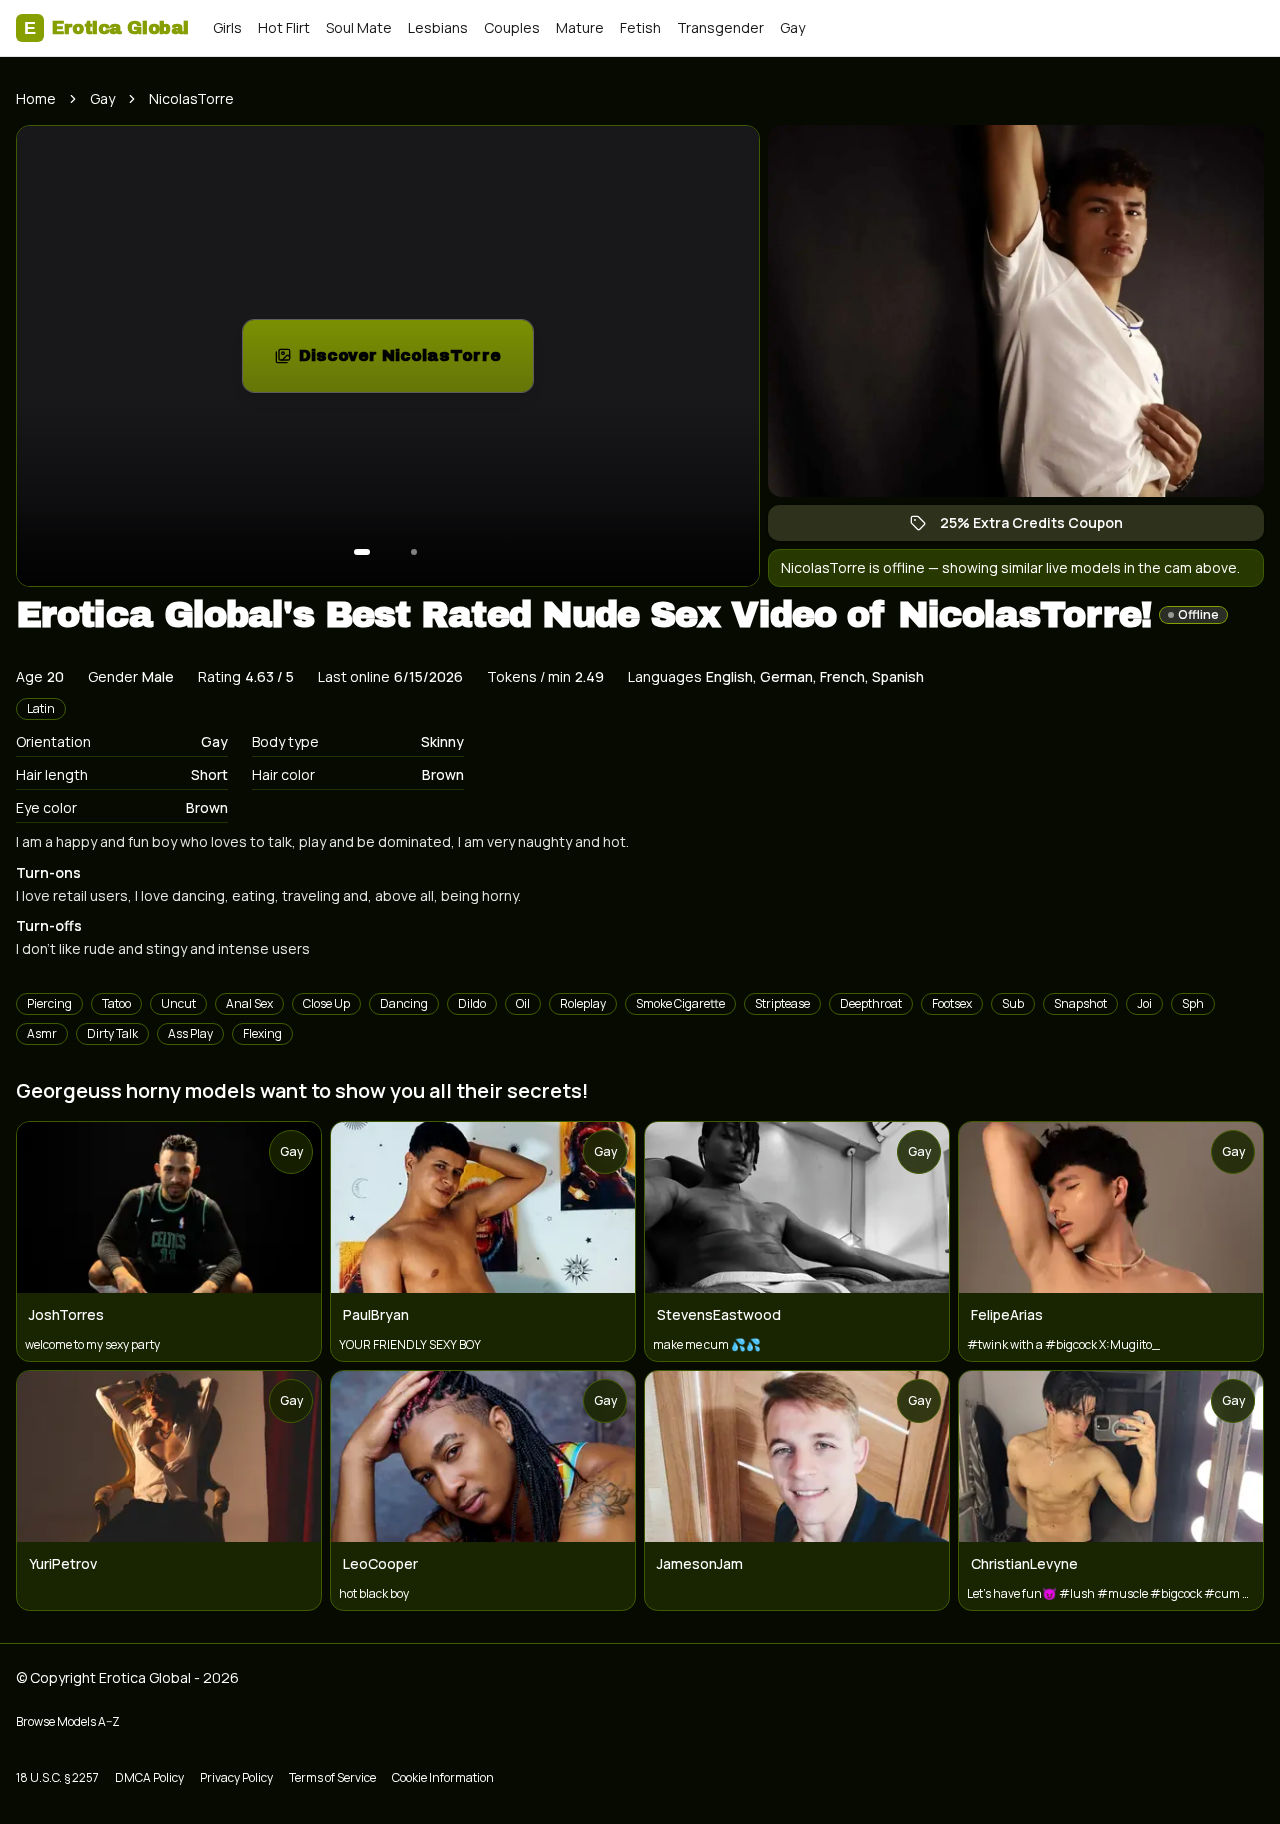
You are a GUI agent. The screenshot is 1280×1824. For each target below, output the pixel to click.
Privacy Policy (236, 1777)
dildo (472, 1003)
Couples (512, 27)
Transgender (720, 27)
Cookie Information (443, 1777)
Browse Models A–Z (68, 1721)
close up (326, 1003)
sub (1013, 1003)
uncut (178, 1003)
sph (1193, 1003)
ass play (190, 1033)
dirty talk (112, 1033)
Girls (227, 27)
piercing (49, 1003)
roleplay (583, 1003)
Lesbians (438, 27)
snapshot (1080, 1003)
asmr (42, 1033)
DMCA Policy (149, 1777)
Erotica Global (106, 28)
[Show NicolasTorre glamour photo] (414, 552)
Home (36, 98)
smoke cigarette (680, 1003)
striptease (782, 1003)
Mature (580, 27)
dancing (404, 1003)
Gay (792, 27)
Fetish (640, 27)
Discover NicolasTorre (416, 361)
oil (523, 1003)
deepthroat (871, 1003)
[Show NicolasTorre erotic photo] (362, 552)
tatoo (116, 1003)
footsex (952, 1003)
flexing (262, 1033)
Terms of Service (332, 1777)
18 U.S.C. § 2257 (57, 1777)
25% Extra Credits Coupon (1041, 527)
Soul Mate (359, 27)
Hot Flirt (284, 27)
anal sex (249, 1003)
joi (1144, 1003)
